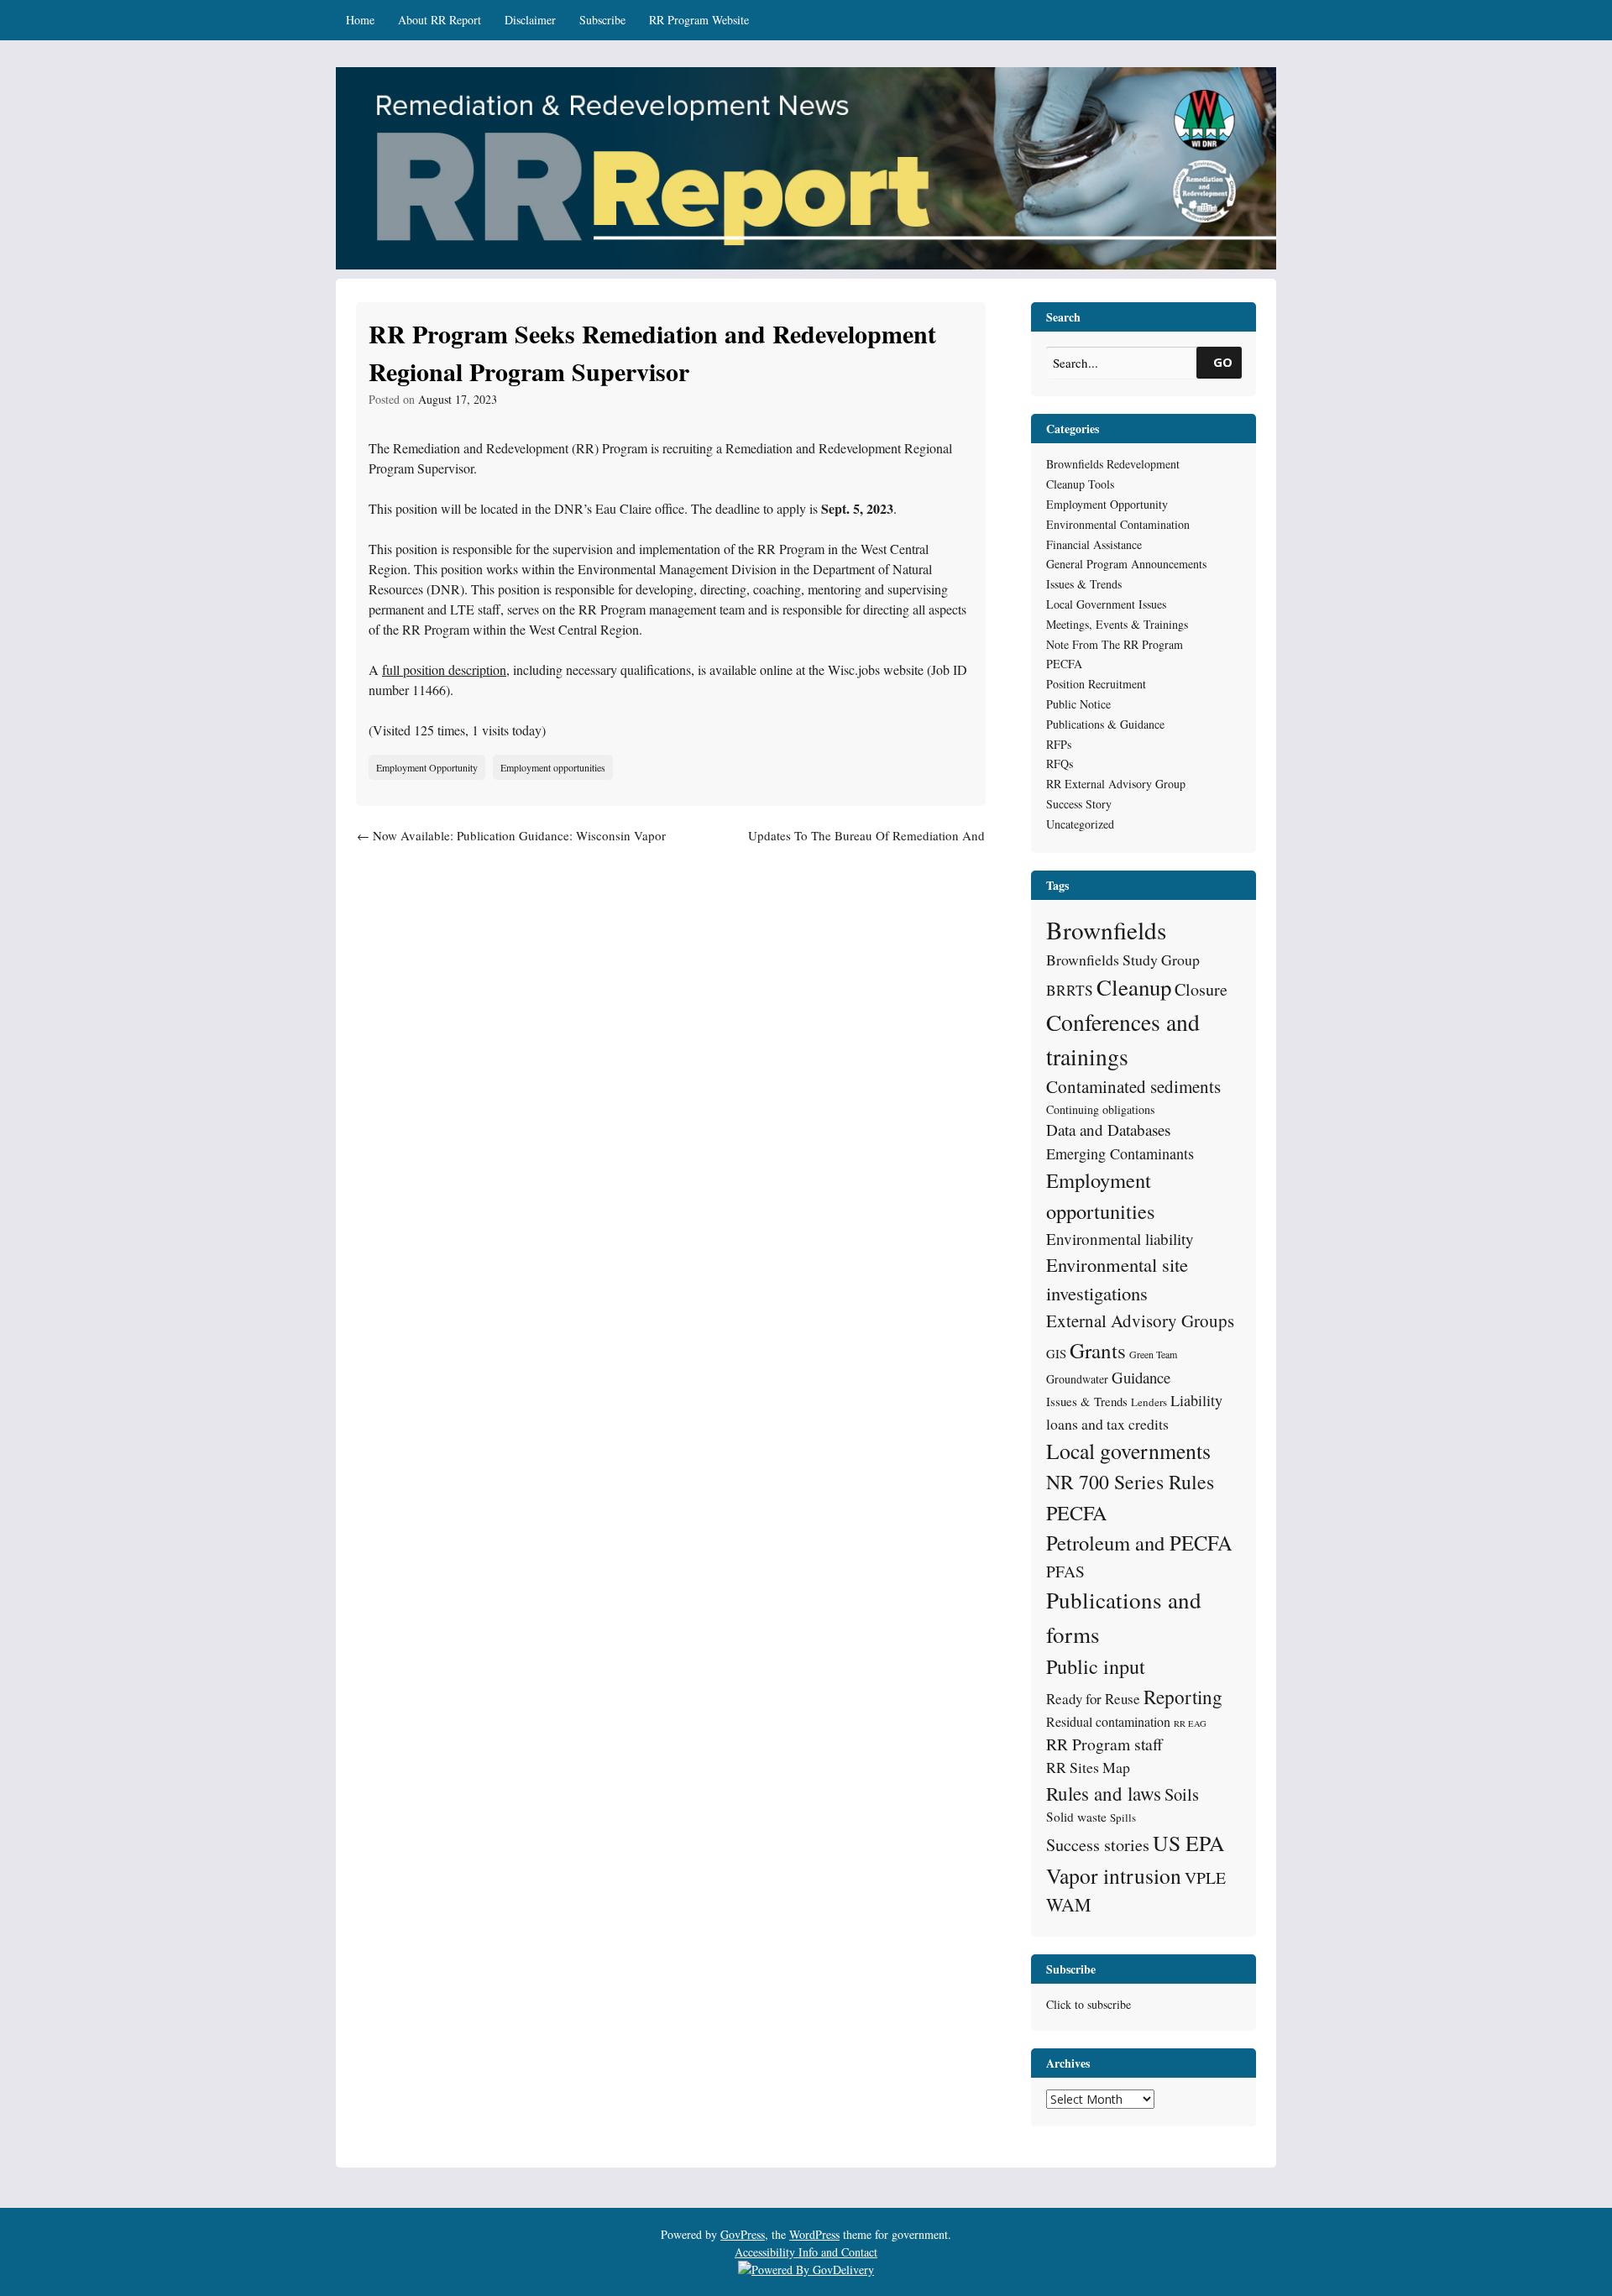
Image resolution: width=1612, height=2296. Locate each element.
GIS (1056, 1353)
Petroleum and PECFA (1139, 1543)
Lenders (1149, 1402)
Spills (1123, 1817)
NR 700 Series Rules (1130, 1482)
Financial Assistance (1094, 544)
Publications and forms (1124, 1617)
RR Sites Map (1088, 1767)
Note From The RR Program (1115, 644)
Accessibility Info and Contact (806, 2252)
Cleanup (1134, 987)
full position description (444, 669)
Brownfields (1106, 930)
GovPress (743, 2234)
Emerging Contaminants (1120, 1153)
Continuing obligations (1100, 1109)
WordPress (814, 2234)
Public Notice (1078, 704)
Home (360, 20)
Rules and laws (1104, 1793)
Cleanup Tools (1080, 484)
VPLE (1205, 1878)
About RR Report (440, 20)
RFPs (1059, 744)
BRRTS (1070, 990)
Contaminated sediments (1133, 1086)
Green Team (1153, 1354)
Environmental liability (1120, 1239)
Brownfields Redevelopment (1113, 464)
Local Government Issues (1106, 604)
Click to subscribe (1089, 2004)
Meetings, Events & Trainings (1117, 624)
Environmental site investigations (1117, 1279)
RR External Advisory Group (1116, 784)
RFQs (1060, 764)
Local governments (1128, 1451)
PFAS (1065, 1571)
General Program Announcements (1126, 564)
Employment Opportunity (427, 767)
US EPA (1189, 1843)
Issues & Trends (1084, 584)
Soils (1182, 1794)
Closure (1201, 989)
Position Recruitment (1096, 684)
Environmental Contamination (1118, 524)
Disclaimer (530, 20)
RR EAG (1190, 1723)
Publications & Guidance (1105, 724)
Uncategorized (1080, 824)
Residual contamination (1108, 1721)
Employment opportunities (553, 767)
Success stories (1098, 1845)
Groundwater (1077, 1379)
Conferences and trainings (1123, 1039)
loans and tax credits (1107, 1424)
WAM (1068, 1904)
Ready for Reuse (1093, 1699)
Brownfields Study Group (1123, 960)
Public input (1096, 1666)
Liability (1196, 1400)
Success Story (1079, 804)
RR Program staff (1104, 1744)
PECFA (1064, 664)
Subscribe (602, 20)
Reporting (1183, 1697)
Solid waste (1076, 1817)
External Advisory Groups (1140, 1321)
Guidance (1141, 1377)
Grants (1098, 1350)
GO (1223, 362)
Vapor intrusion (1114, 1875)
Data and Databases (1108, 1130)
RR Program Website (699, 20)
